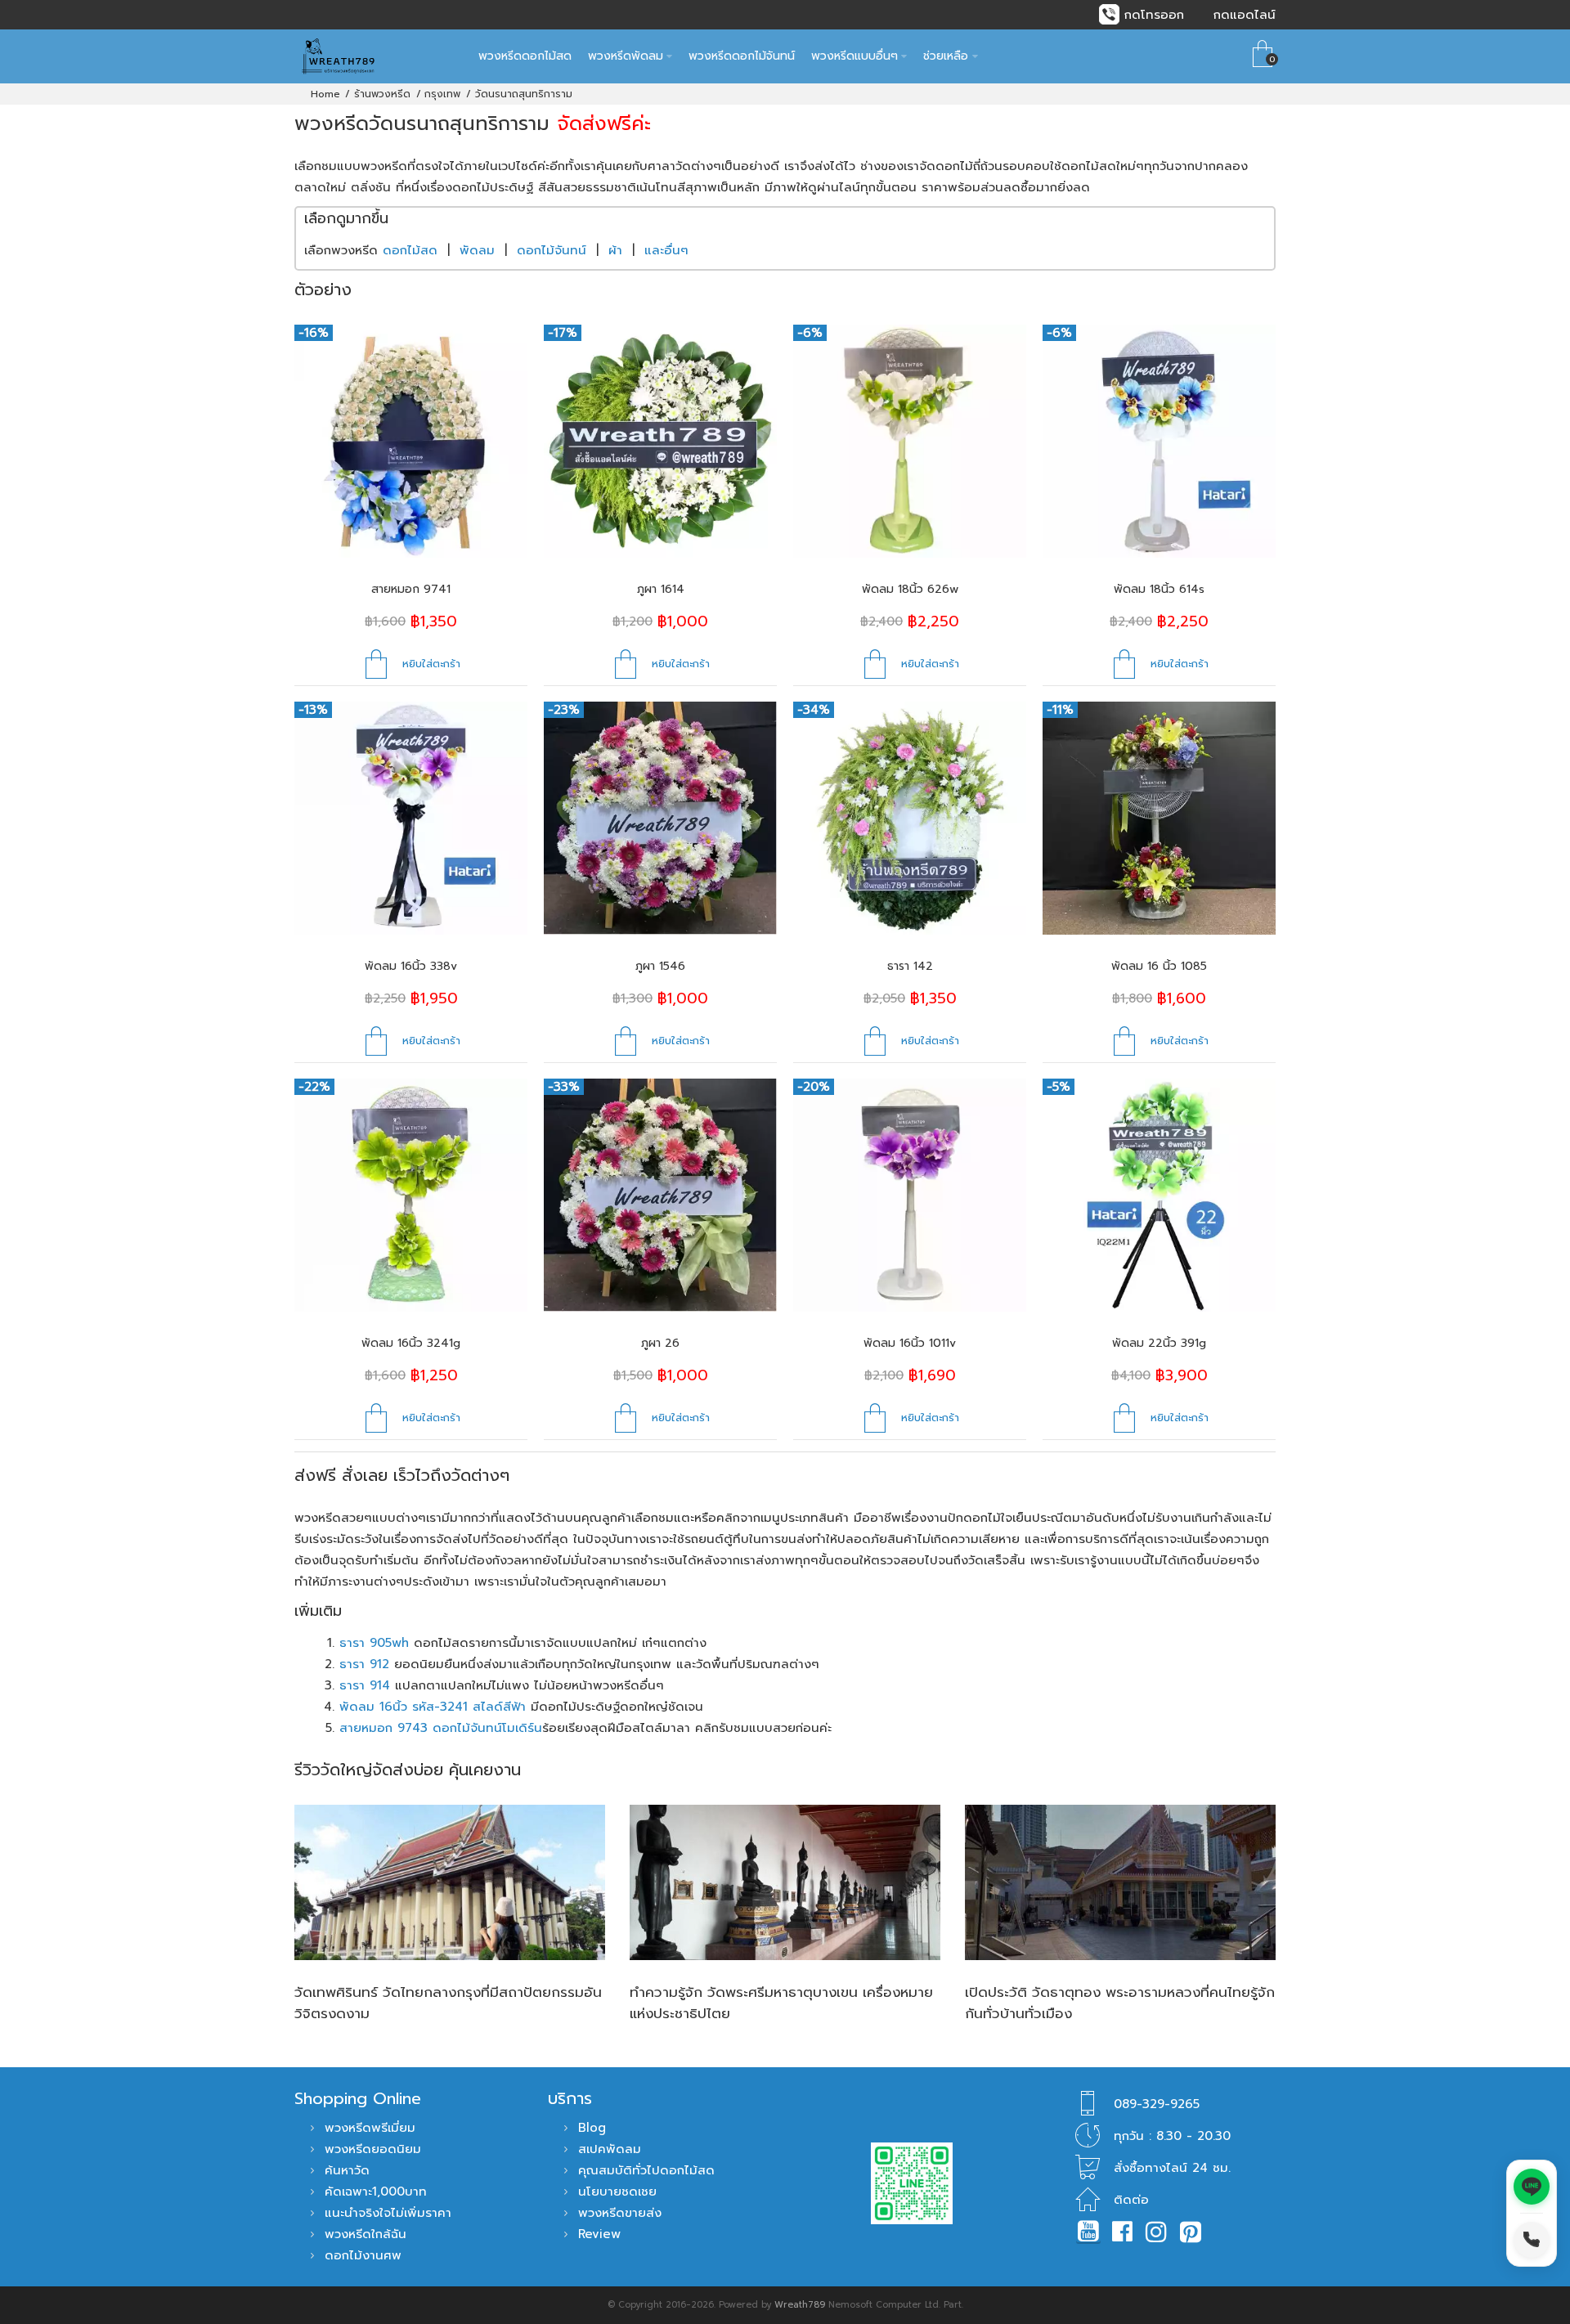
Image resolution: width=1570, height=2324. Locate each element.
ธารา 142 (910, 966)
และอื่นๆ (666, 250)
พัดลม (477, 250)
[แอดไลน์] (1532, 2187)
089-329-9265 (1157, 2104)
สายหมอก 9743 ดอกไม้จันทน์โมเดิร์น (441, 1728)
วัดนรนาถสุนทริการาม (524, 94)
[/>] (450, 1882)
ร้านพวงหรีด (382, 94)
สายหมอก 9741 (411, 589)
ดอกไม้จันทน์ (552, 250)
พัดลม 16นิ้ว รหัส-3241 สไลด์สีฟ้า (433, 1707)
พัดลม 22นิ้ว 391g (1159, 1343)
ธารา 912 (364, 1664)
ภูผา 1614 (661, 589)
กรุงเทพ (442, 94)
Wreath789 (800, 2305)
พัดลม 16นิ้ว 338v (411, 966)
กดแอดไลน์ (1245, 15)
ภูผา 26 (660, 1343)
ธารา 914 (365, 1685)
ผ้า (615, 250)
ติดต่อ (1131, 2200)
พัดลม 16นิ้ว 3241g (411, 1343)
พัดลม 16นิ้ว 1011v (910, 1343)
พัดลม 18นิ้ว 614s (1159, 589)
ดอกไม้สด (410, 250)
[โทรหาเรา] (1532, 2240)
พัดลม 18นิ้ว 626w (910, 589)
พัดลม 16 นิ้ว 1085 (1159, 966)
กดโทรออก (1154, 15)
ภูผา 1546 (660, 966)
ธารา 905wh (374, 1643)
